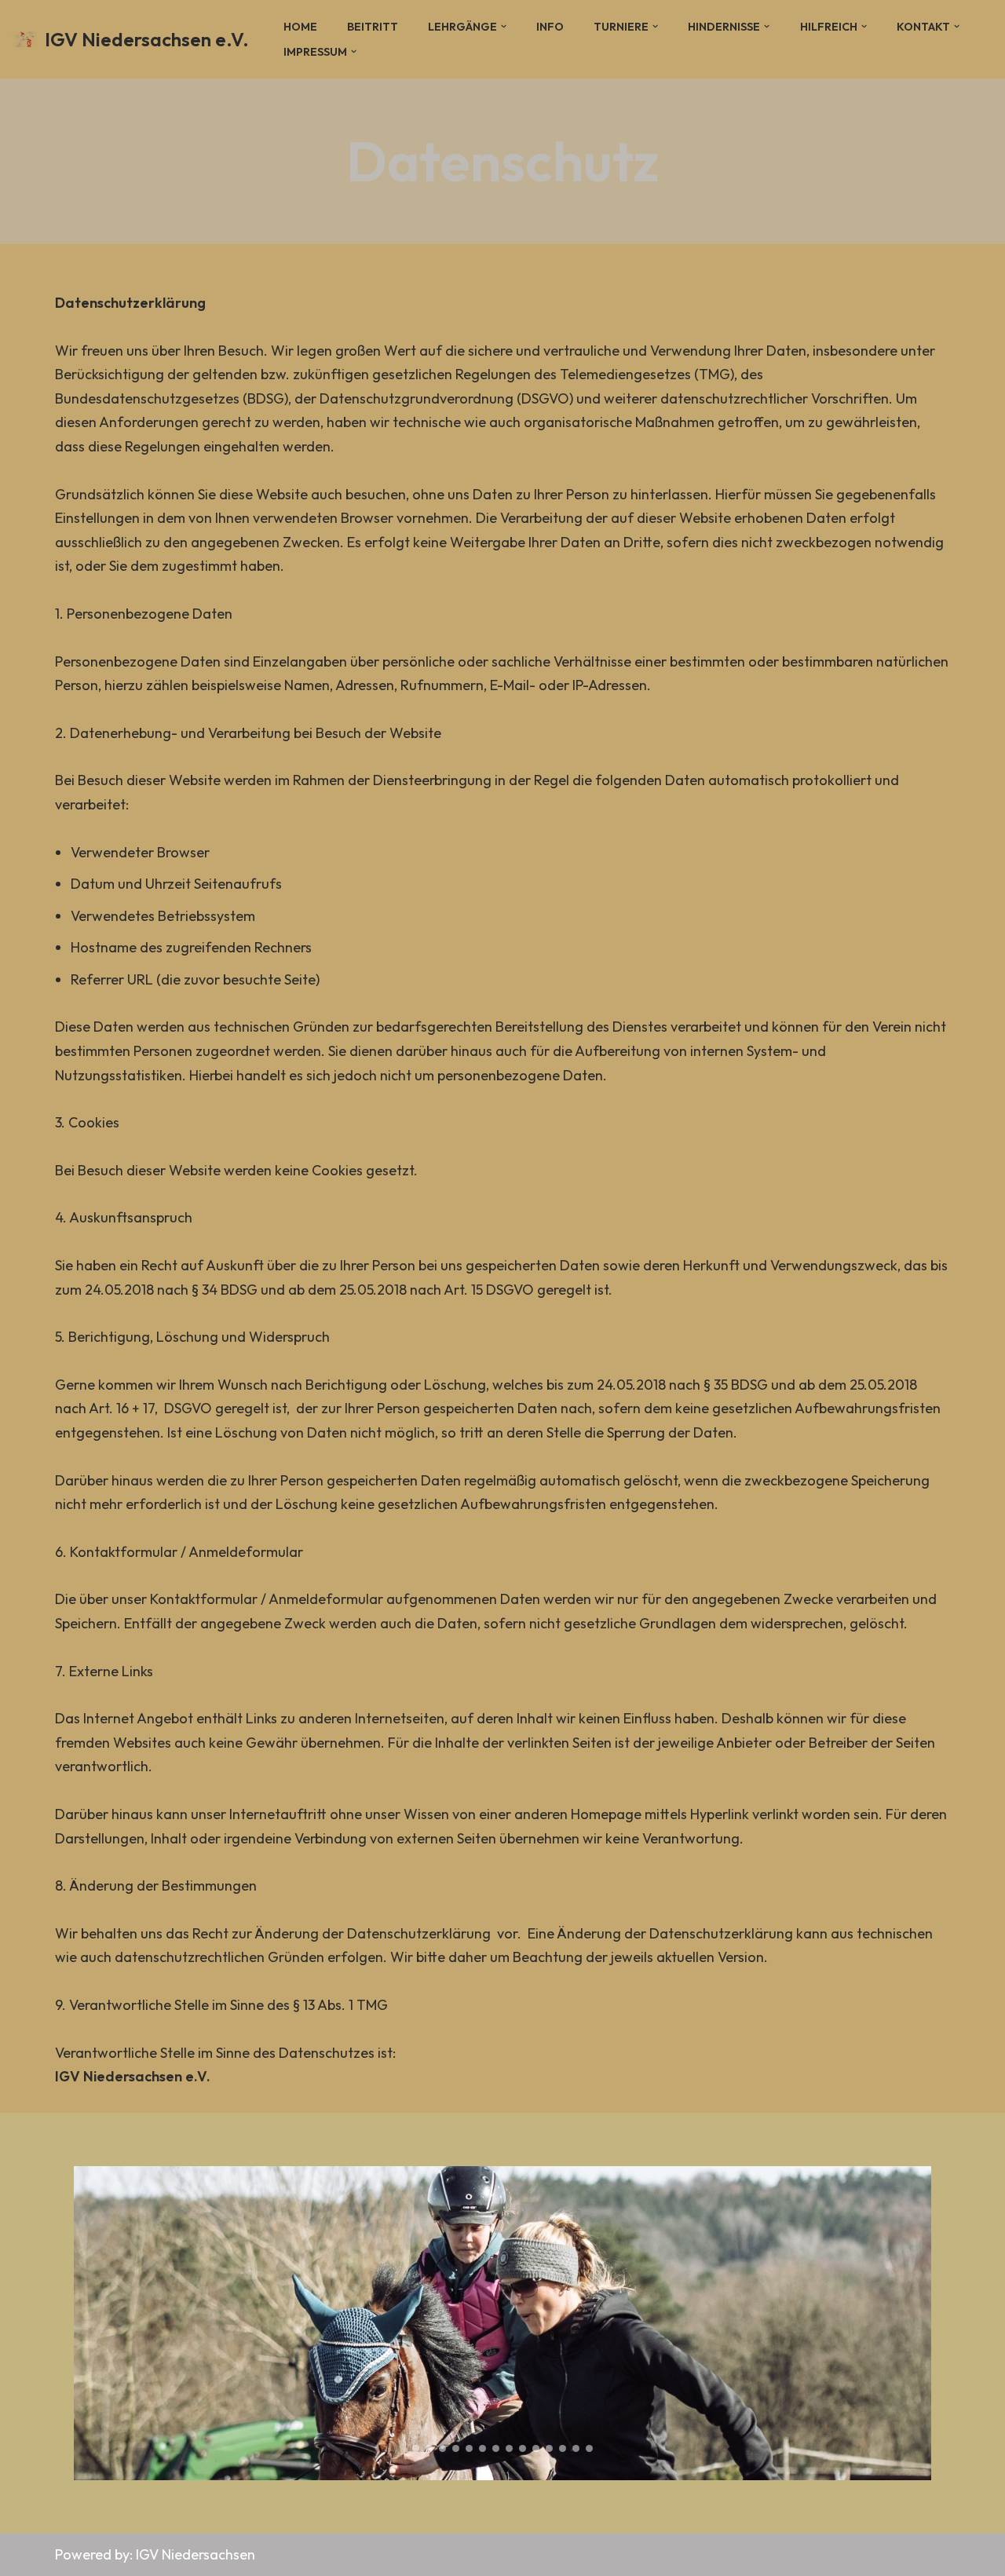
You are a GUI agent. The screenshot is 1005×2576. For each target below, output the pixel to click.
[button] (504, 26)
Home (300, 27)
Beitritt (373, 27)
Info (550, 27)
